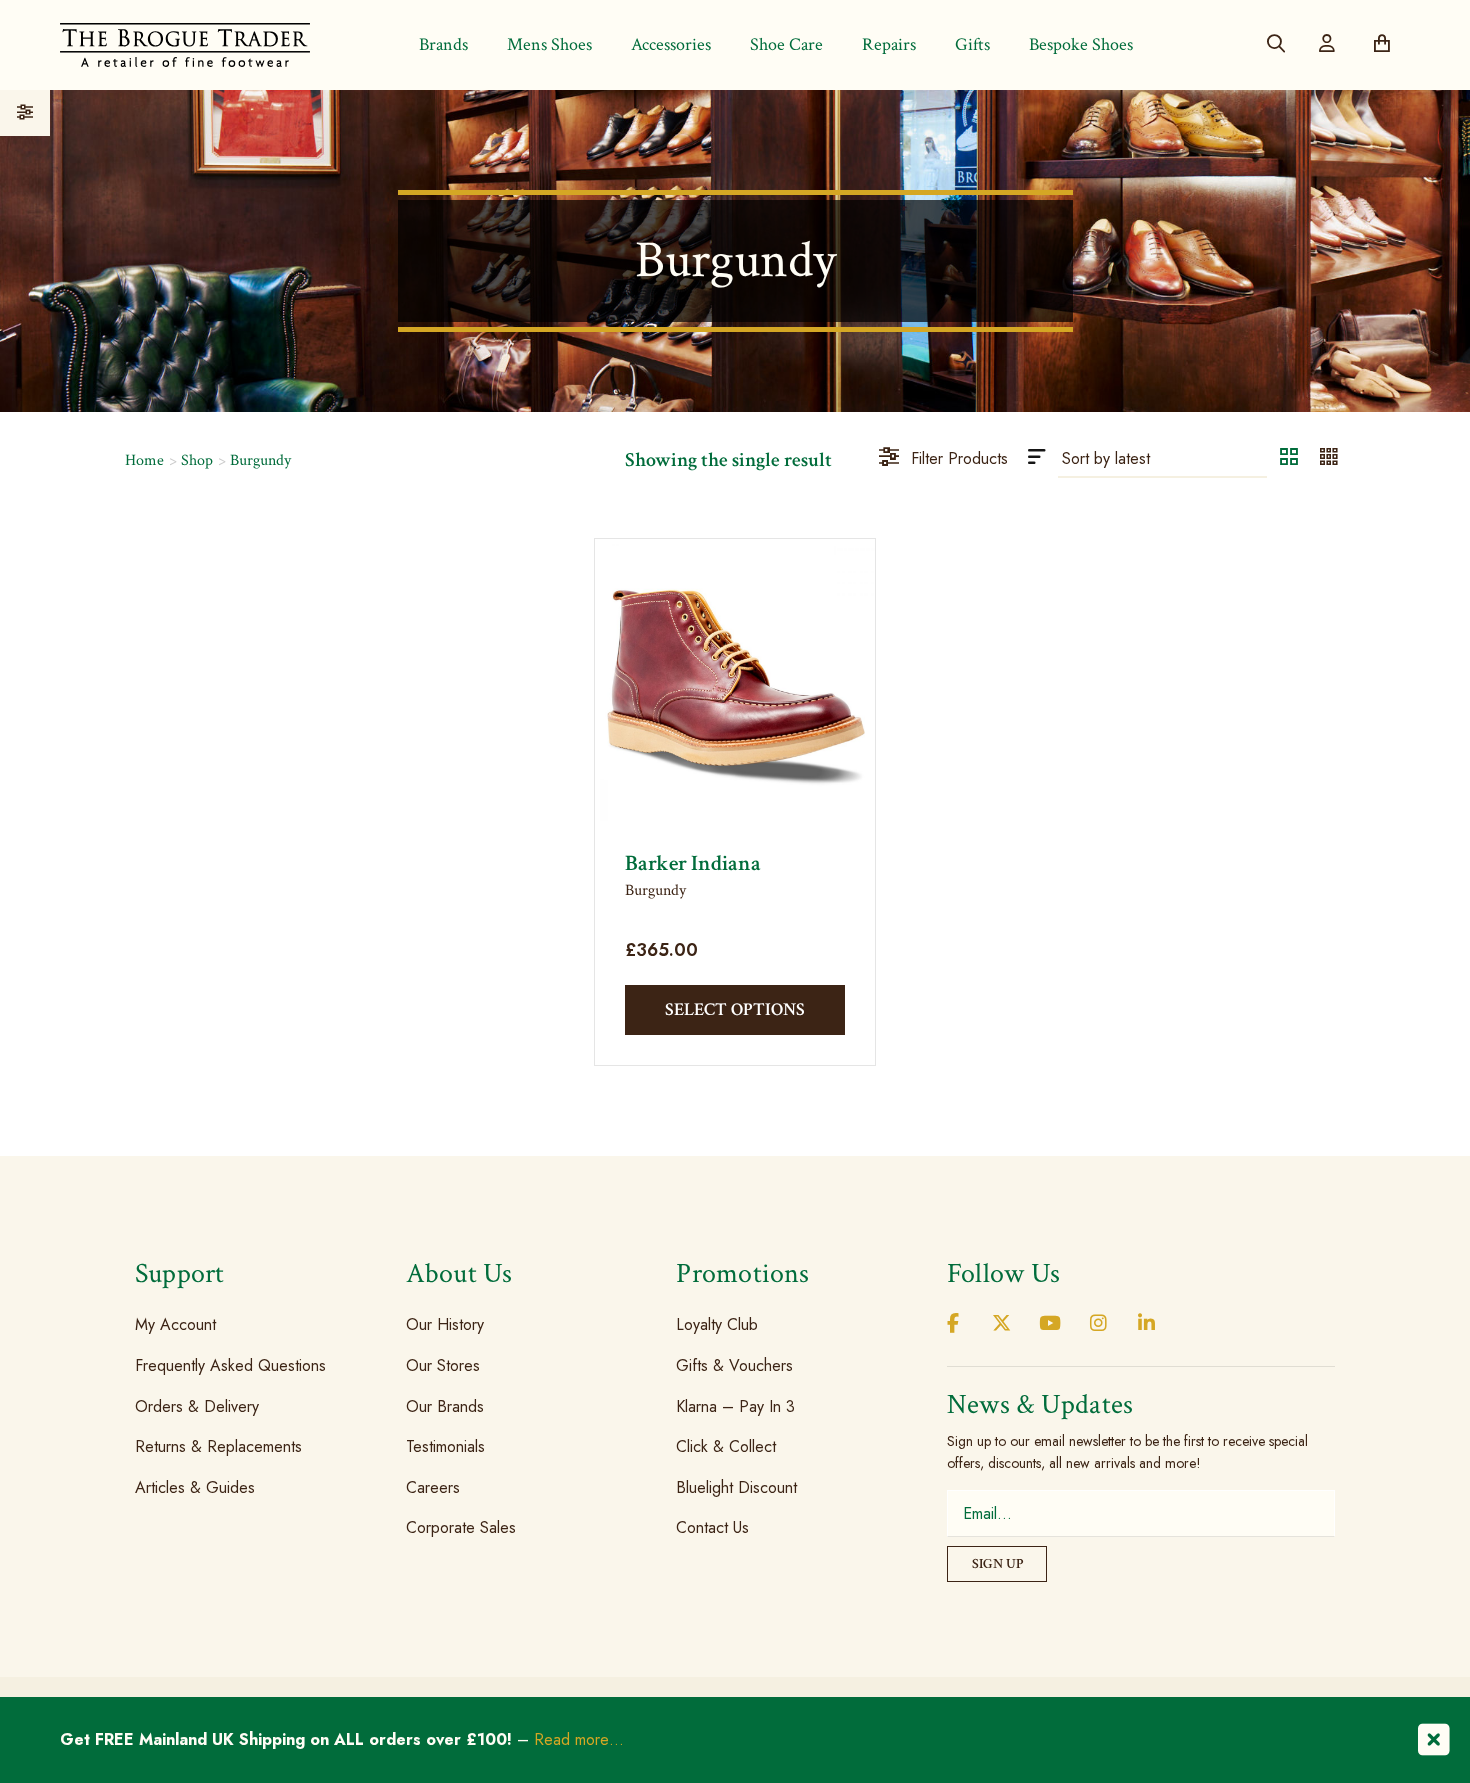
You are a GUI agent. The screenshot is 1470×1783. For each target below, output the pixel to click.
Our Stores (443, 1365)
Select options (735, 1009)
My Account (175, 1324)
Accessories (671, 44)
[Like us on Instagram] (1098, 1324)
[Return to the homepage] (185, 44)
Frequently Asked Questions (230, 1365)
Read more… (579, 1739)
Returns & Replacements (218, 1446)
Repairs (889, 44)
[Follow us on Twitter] (1001, 1324)
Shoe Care (786, 44)
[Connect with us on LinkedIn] (1147, 1324)
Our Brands (445, 1405)
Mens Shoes (549, 44)
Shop (197, 460)
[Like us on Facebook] (953, 1324)
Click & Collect (726, 1446)
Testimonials (445, 1446)
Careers (433, 1487)
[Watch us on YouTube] (1050, 1324)
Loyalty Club (717, 1324)
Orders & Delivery (197, 1405)
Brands (443, 44)
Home (144, 460)
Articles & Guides (195, 1487)
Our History (445, 1324)
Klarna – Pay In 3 (735, 1405)
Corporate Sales (461, 1527)
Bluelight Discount (736, 1487)
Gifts (972, 44)
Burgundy (260, 460)
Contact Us (712, 1527)
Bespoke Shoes (1081, 44)
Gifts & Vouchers (734, 1365)
